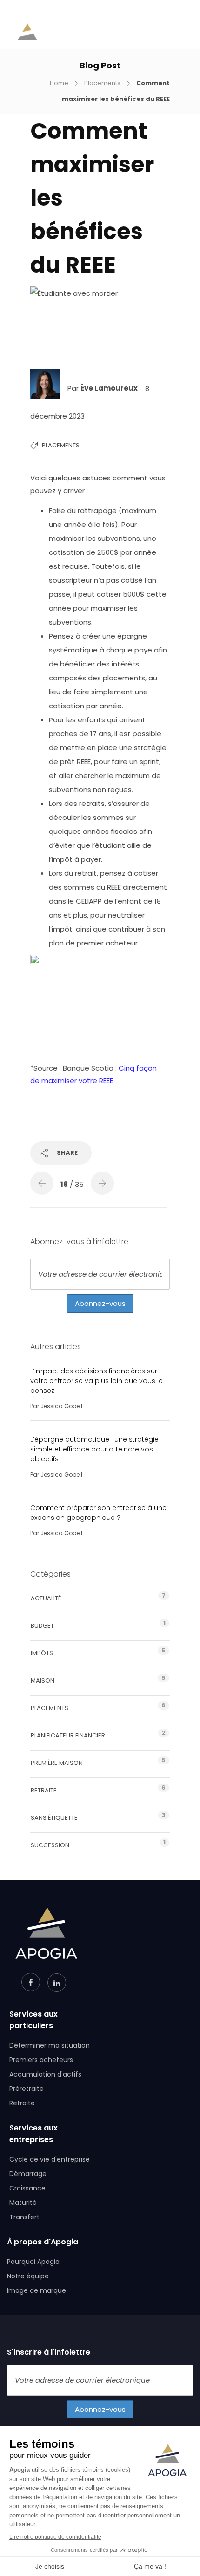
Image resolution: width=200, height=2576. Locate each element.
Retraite (44, 1790)
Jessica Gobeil (61, 1406)
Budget (42, 1626)
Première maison (57, 1763)
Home (59, 83)
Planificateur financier (68, 1735)
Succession (50, 1845)
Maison (43, 1681)
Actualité (46, 1598)
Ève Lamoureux (110, 389)
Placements (102, 83)
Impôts (42, 1653)
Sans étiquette (54, 1818)
